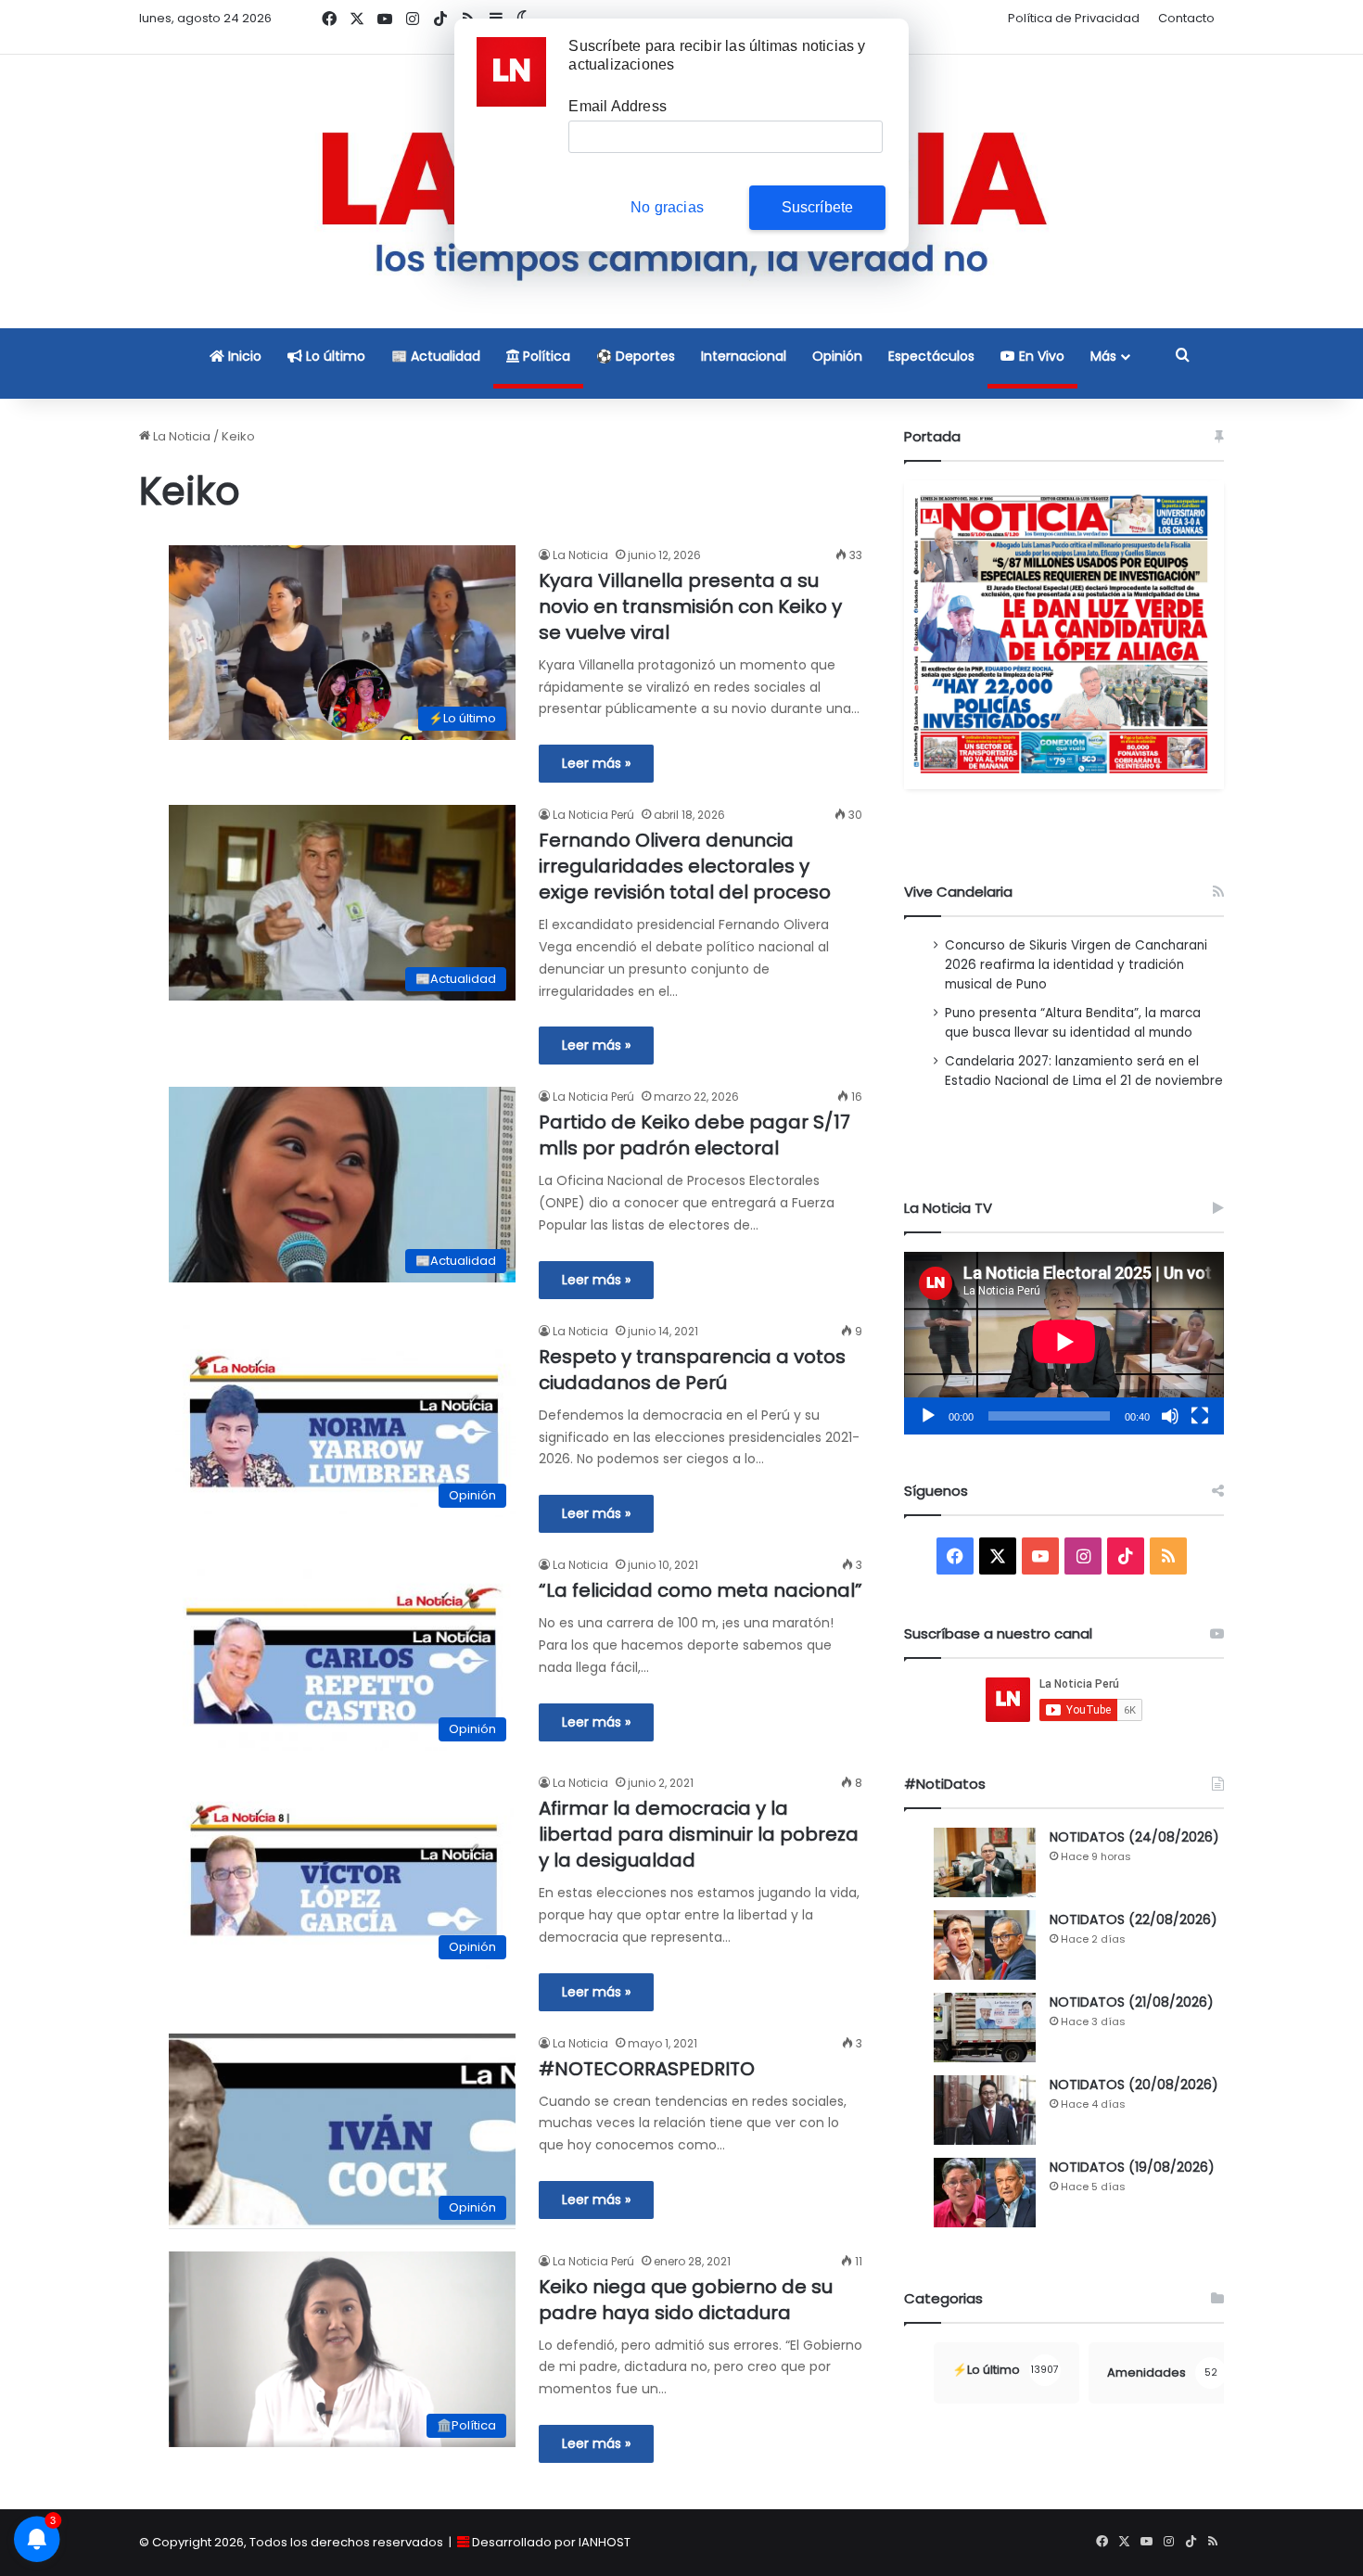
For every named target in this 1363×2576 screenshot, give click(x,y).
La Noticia (180, 436)
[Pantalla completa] (1200, 1416)
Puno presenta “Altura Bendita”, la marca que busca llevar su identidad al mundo (1073, 1023)
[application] (1064, 1343)
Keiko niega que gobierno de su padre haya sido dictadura (686, 2300)
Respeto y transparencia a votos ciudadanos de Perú (692, 1370)
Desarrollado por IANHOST (551, 2542)
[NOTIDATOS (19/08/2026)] (985, 2193)
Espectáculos (931, 356)
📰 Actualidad (436, 356)
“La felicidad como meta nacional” (701, 1590)
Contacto (1186, 18)
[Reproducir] (928, 1416)
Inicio (243, 356)
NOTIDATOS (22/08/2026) (1134, 1919)
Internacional (744, 356)
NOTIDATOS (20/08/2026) (1134, 2085)
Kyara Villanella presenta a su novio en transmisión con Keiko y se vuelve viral (690, 606)
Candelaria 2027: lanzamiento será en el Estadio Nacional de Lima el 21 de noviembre (1084, 1071)
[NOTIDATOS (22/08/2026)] (985, 1945)
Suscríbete (818, 207)
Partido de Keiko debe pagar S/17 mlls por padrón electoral (694, 1135)
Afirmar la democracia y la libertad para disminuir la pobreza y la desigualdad (699, 1834)
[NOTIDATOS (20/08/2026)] (985, 2110)
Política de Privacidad (1074, 18)
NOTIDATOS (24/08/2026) (1134, 1837)
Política (545, 356)
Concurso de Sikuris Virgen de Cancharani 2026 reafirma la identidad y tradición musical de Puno (1076, 965)
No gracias (667, 207)
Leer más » (596, 763)
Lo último (334, 356)
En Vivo (1040, 356)
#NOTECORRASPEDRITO (647, 2069)
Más (1103, 356)
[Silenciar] (1170, 1416)
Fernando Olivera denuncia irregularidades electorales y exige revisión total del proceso (685, 866)
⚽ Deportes (636, 356)
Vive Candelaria (958, 892)
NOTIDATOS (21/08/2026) (1132, 2002)
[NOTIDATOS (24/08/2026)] (985, 1862)
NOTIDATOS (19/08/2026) (1132, 2167)
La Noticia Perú (593, 815)
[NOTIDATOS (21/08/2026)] (985, 2028)
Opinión (837, 356)
